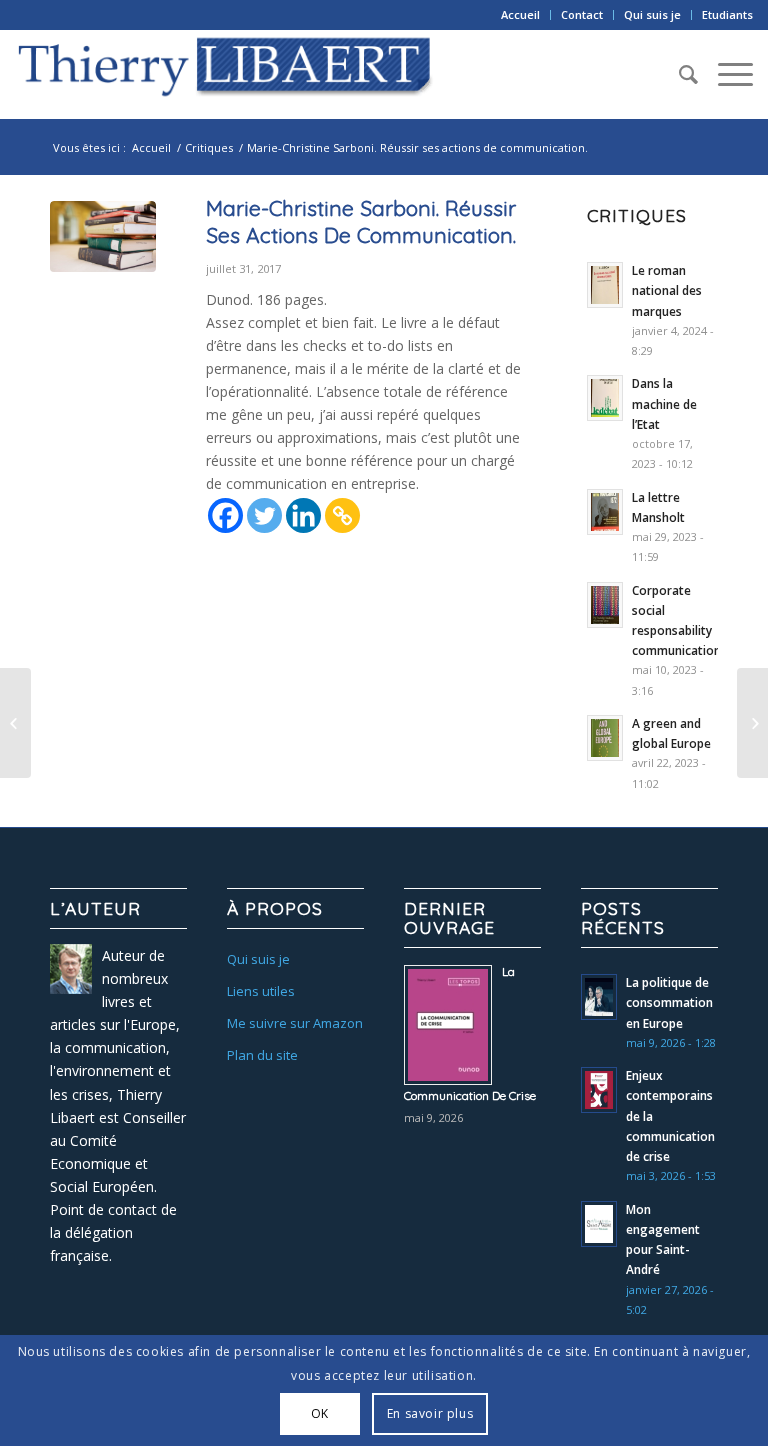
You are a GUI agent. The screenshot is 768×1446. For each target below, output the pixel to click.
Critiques (209, 147)
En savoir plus (430, 1413)
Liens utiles (261, 991)
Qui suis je (652, 14)
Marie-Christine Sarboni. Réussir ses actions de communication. (361, 221)
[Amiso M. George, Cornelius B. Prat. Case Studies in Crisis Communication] (752, 723)
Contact (582, 14)
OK (320, 1413)
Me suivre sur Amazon (295, 1023)
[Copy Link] (342, 515)
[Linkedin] (303, 515)
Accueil (520, 14)
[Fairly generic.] (103, 241)
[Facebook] (225, 515)
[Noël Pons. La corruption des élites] (15, 723)
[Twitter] (264, 515)
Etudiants (727, 14)
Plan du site (262, 1055)
